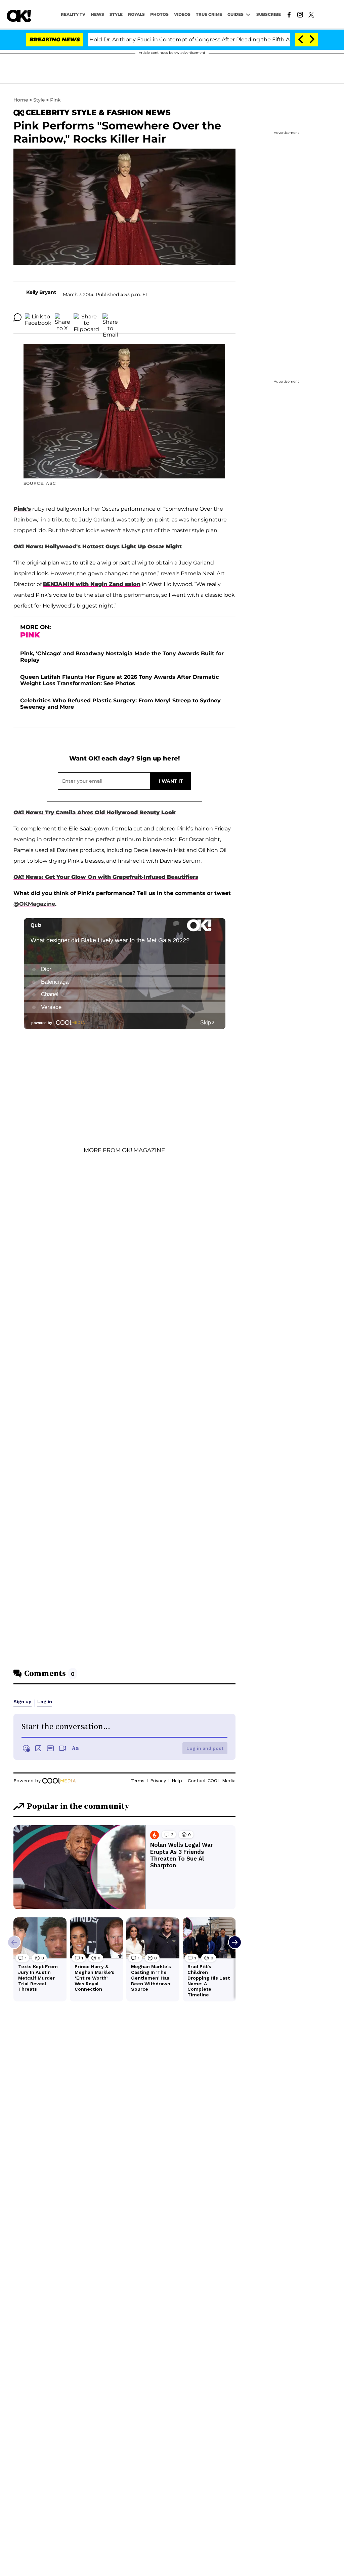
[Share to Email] (110, 317)
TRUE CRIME (209, 14)
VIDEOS (182, 14)
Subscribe (269, 14)
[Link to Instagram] (300, 14)
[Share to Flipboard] (86, 317)
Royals (136, 14)
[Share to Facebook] (38, 317)
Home (21, 100)
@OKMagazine (34, 904)
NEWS (97, 14)
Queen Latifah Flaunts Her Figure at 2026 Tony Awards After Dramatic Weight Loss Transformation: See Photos (119, 680)
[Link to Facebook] (289, 14)
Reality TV (73, 14)
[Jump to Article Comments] (17, 317)
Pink (55, 100)
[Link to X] (311, 14)
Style (116, 14)
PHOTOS (159, 14)
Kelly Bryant (41, 292)
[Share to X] (62, 317)
